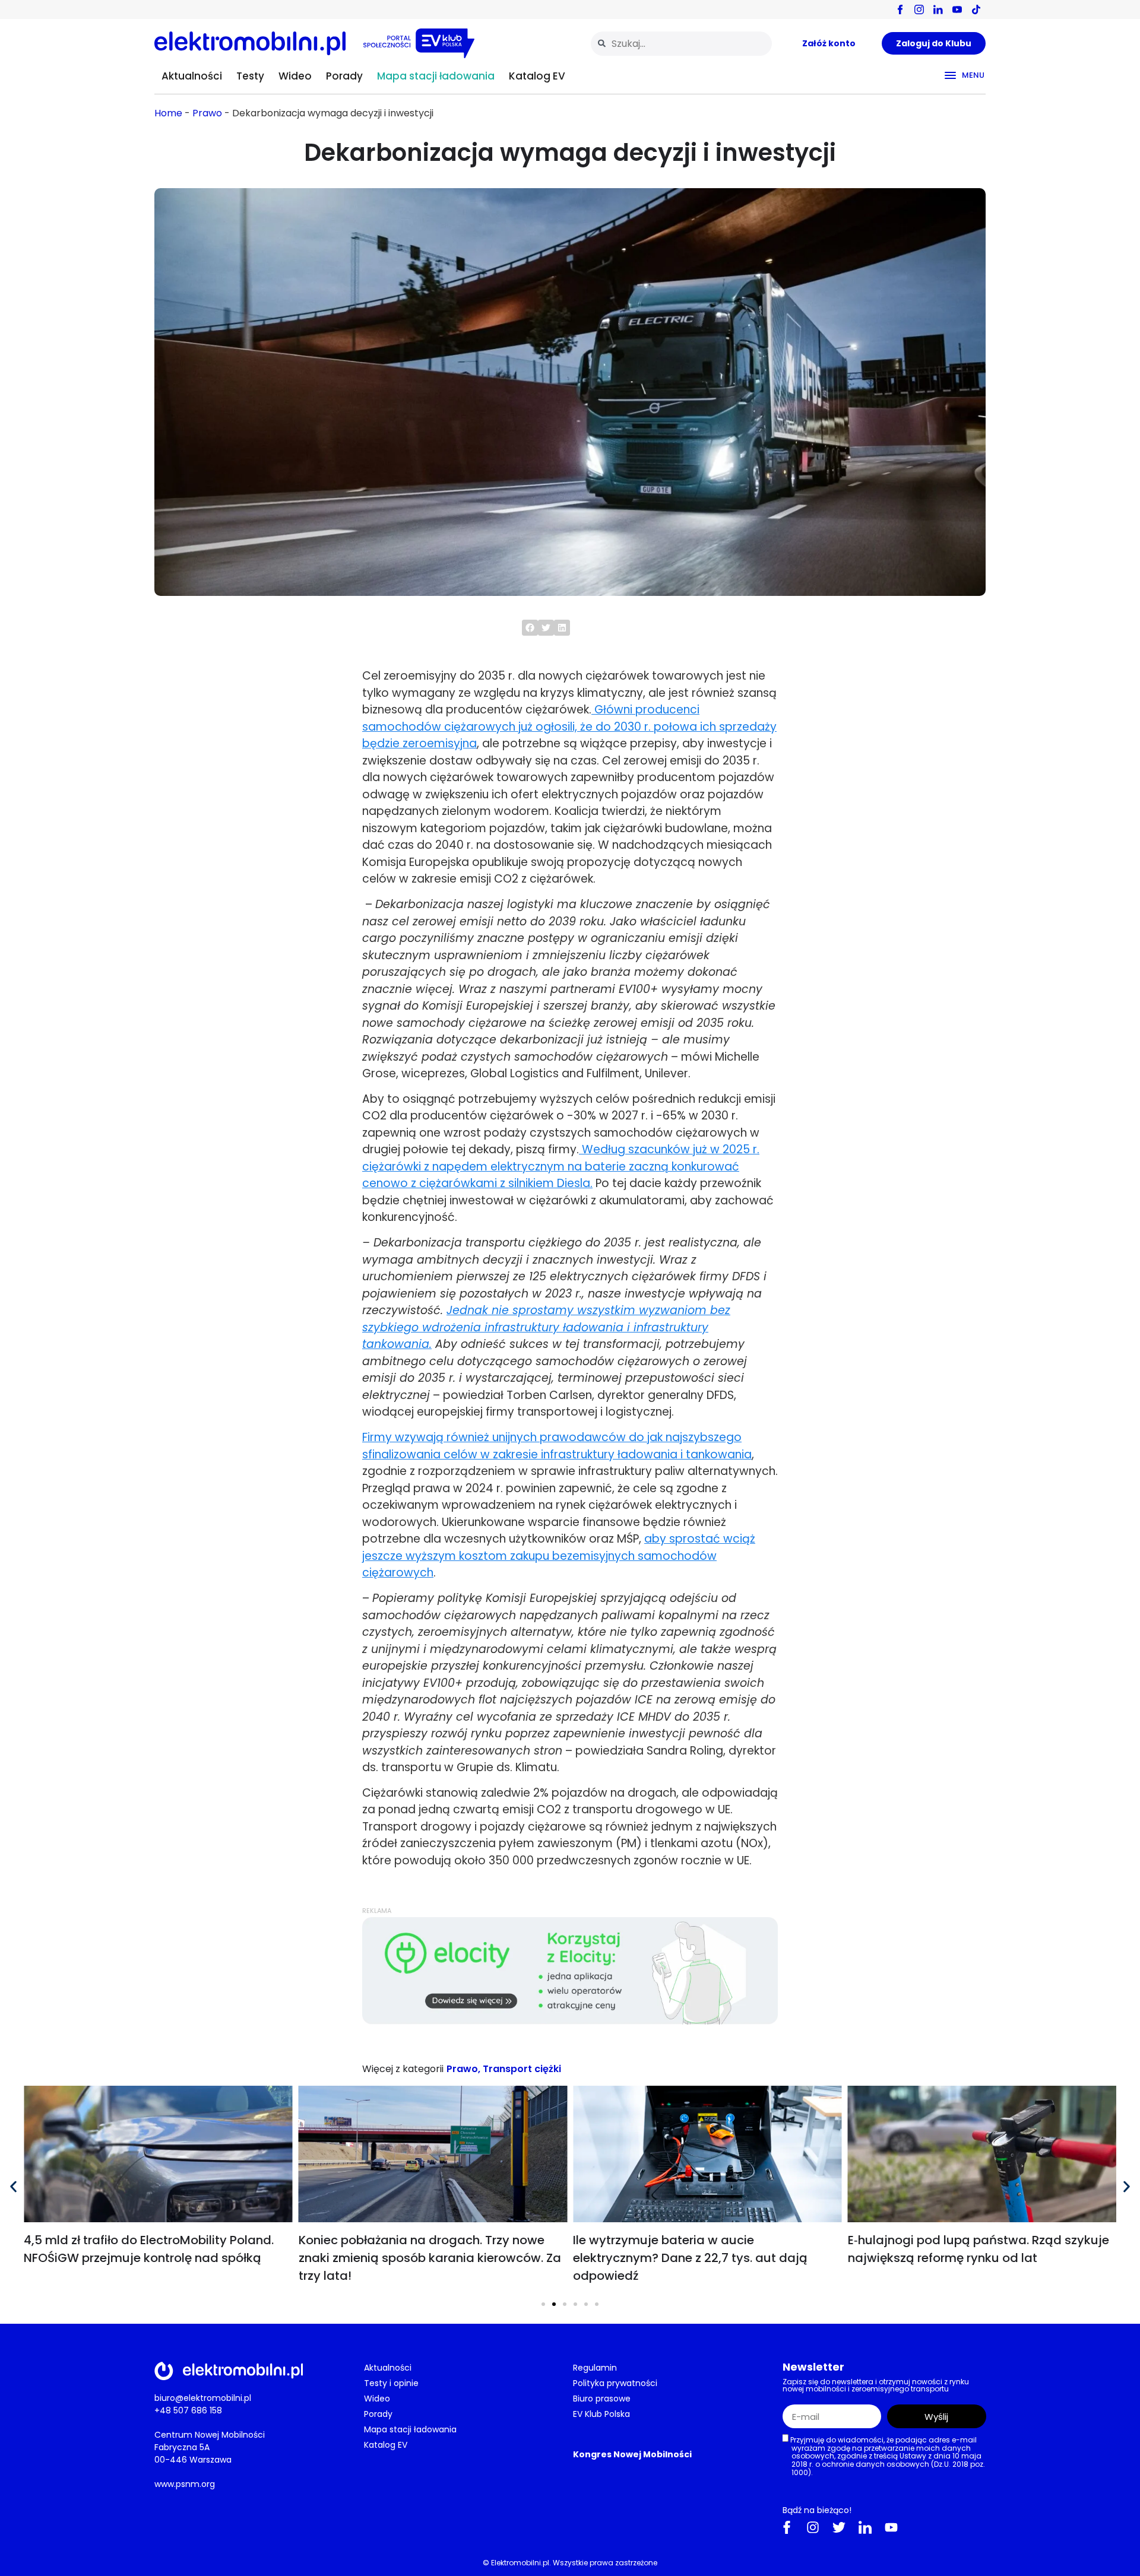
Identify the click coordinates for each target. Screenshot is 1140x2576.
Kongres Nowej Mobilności (632, 2454)
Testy (250, 76)
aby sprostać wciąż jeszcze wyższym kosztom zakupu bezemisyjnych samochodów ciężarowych (559, 1556)
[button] (530, 628)
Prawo (207, 113)
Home (168, 113)
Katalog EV (537, 76)
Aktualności (192, 76)
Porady (344, 76)
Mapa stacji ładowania (436, 76)
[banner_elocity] (570, 2021)
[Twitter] (839, 2527)
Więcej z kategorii (403, 2069)
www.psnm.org (185, 2484)
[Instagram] (813, 2527)
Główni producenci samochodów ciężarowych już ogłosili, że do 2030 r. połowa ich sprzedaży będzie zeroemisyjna (569, 727)
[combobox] (681, 44)
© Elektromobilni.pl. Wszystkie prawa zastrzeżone (570, 2563)
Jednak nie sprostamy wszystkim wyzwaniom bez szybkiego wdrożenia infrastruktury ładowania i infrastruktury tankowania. (546, 1327)
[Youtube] (891, 2527)
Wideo (295, 76)
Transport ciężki (522, 2069)
